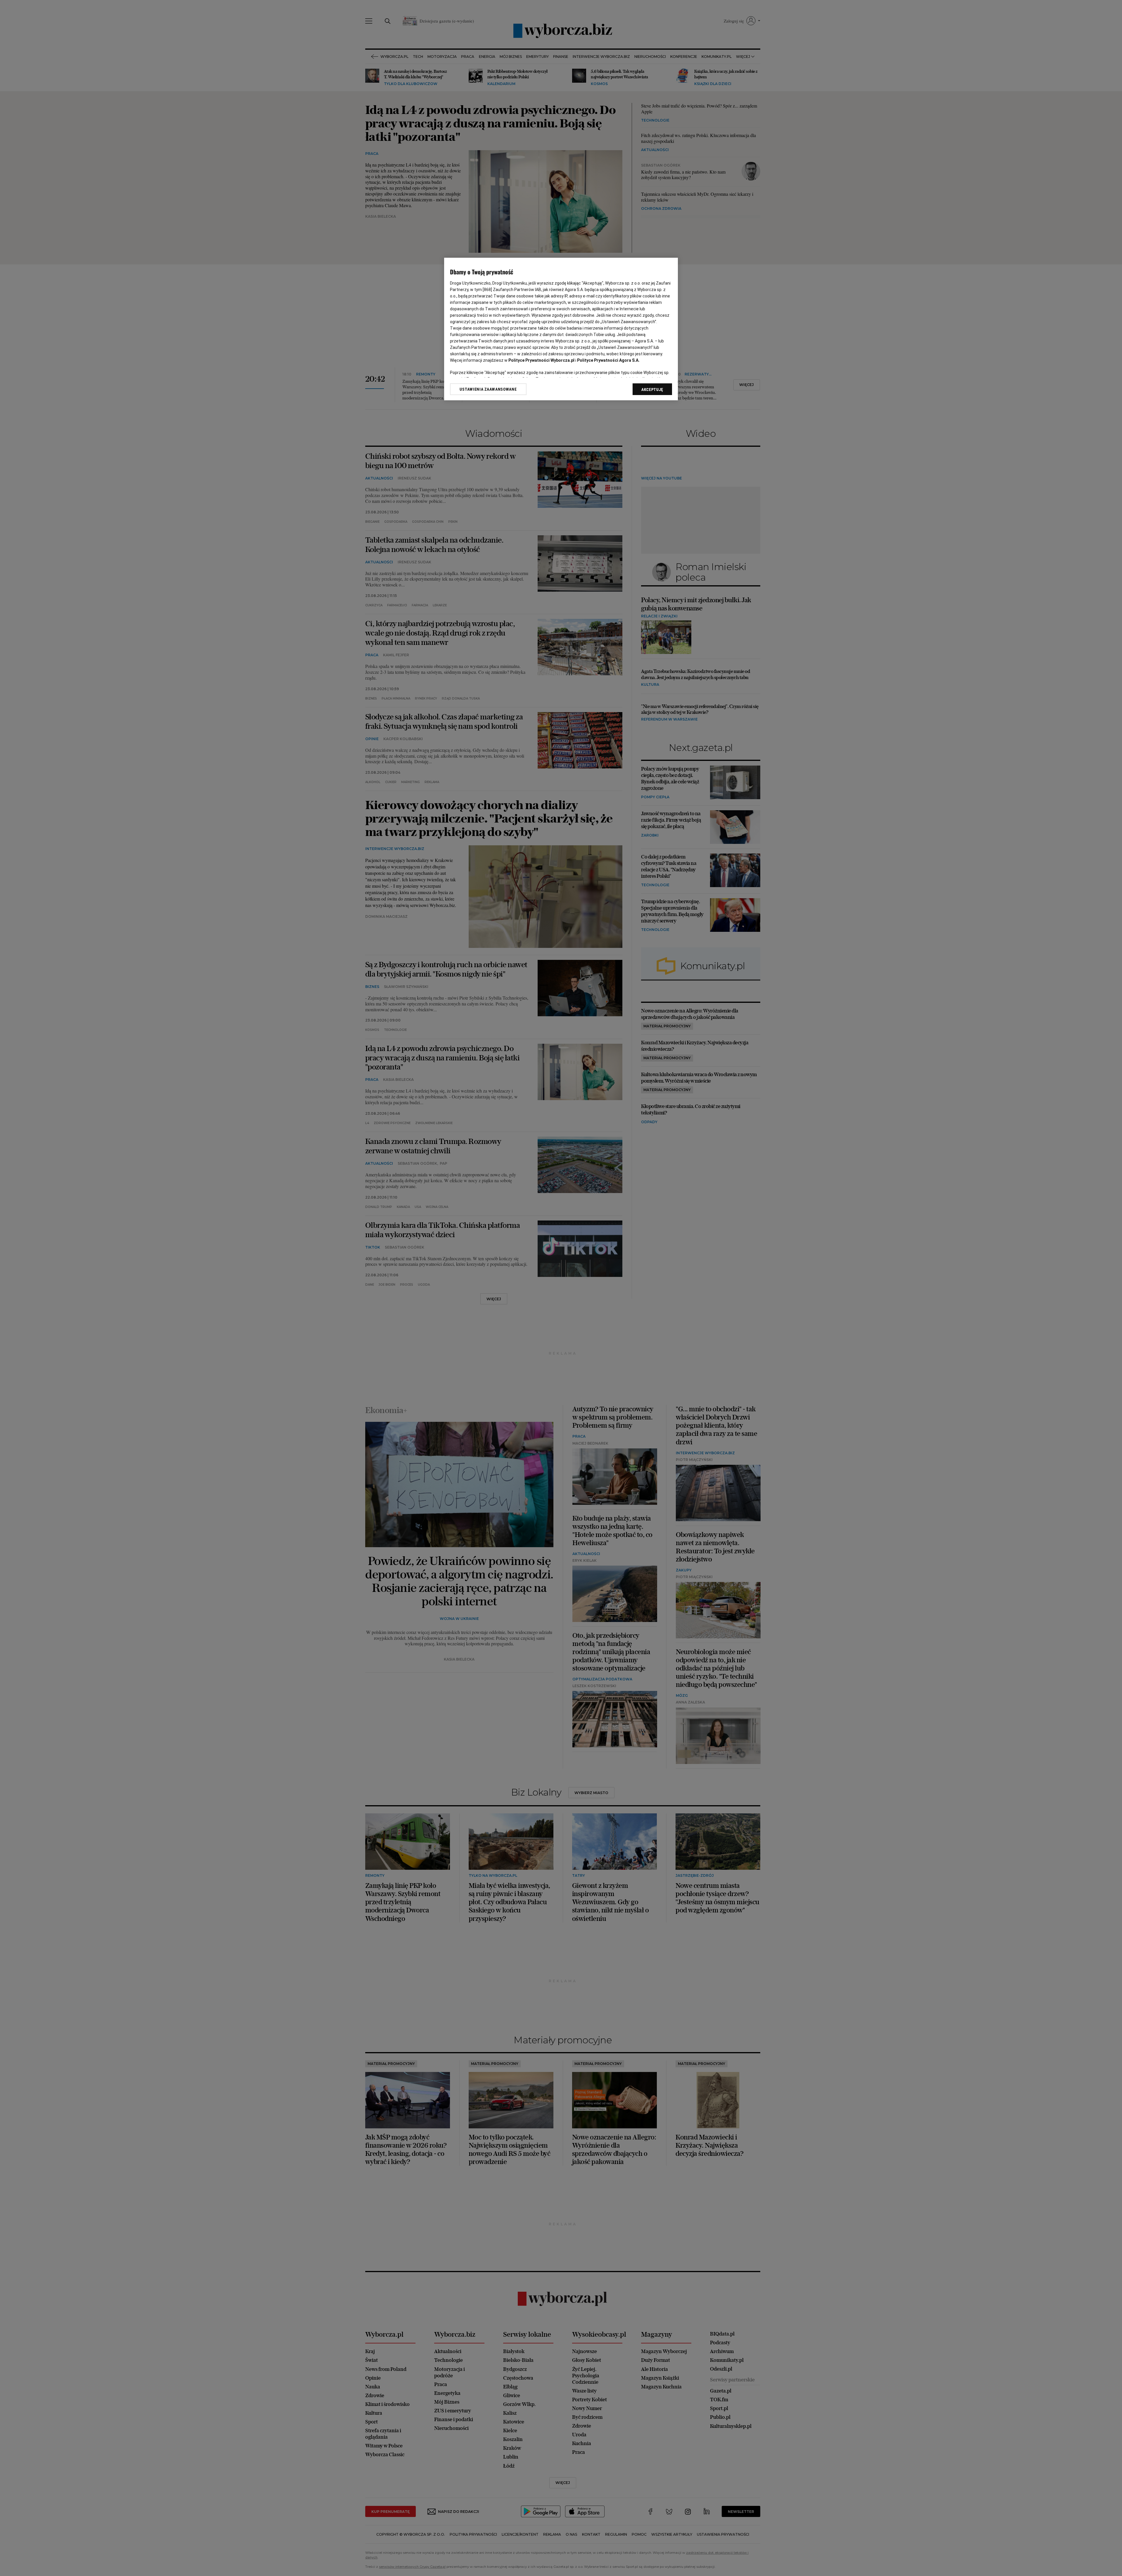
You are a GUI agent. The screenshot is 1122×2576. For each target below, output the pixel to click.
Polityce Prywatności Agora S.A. (608, 360)
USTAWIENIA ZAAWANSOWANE (488, 389)
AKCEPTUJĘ (652, 389)
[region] (561, 329)
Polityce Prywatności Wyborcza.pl (541, 360)
